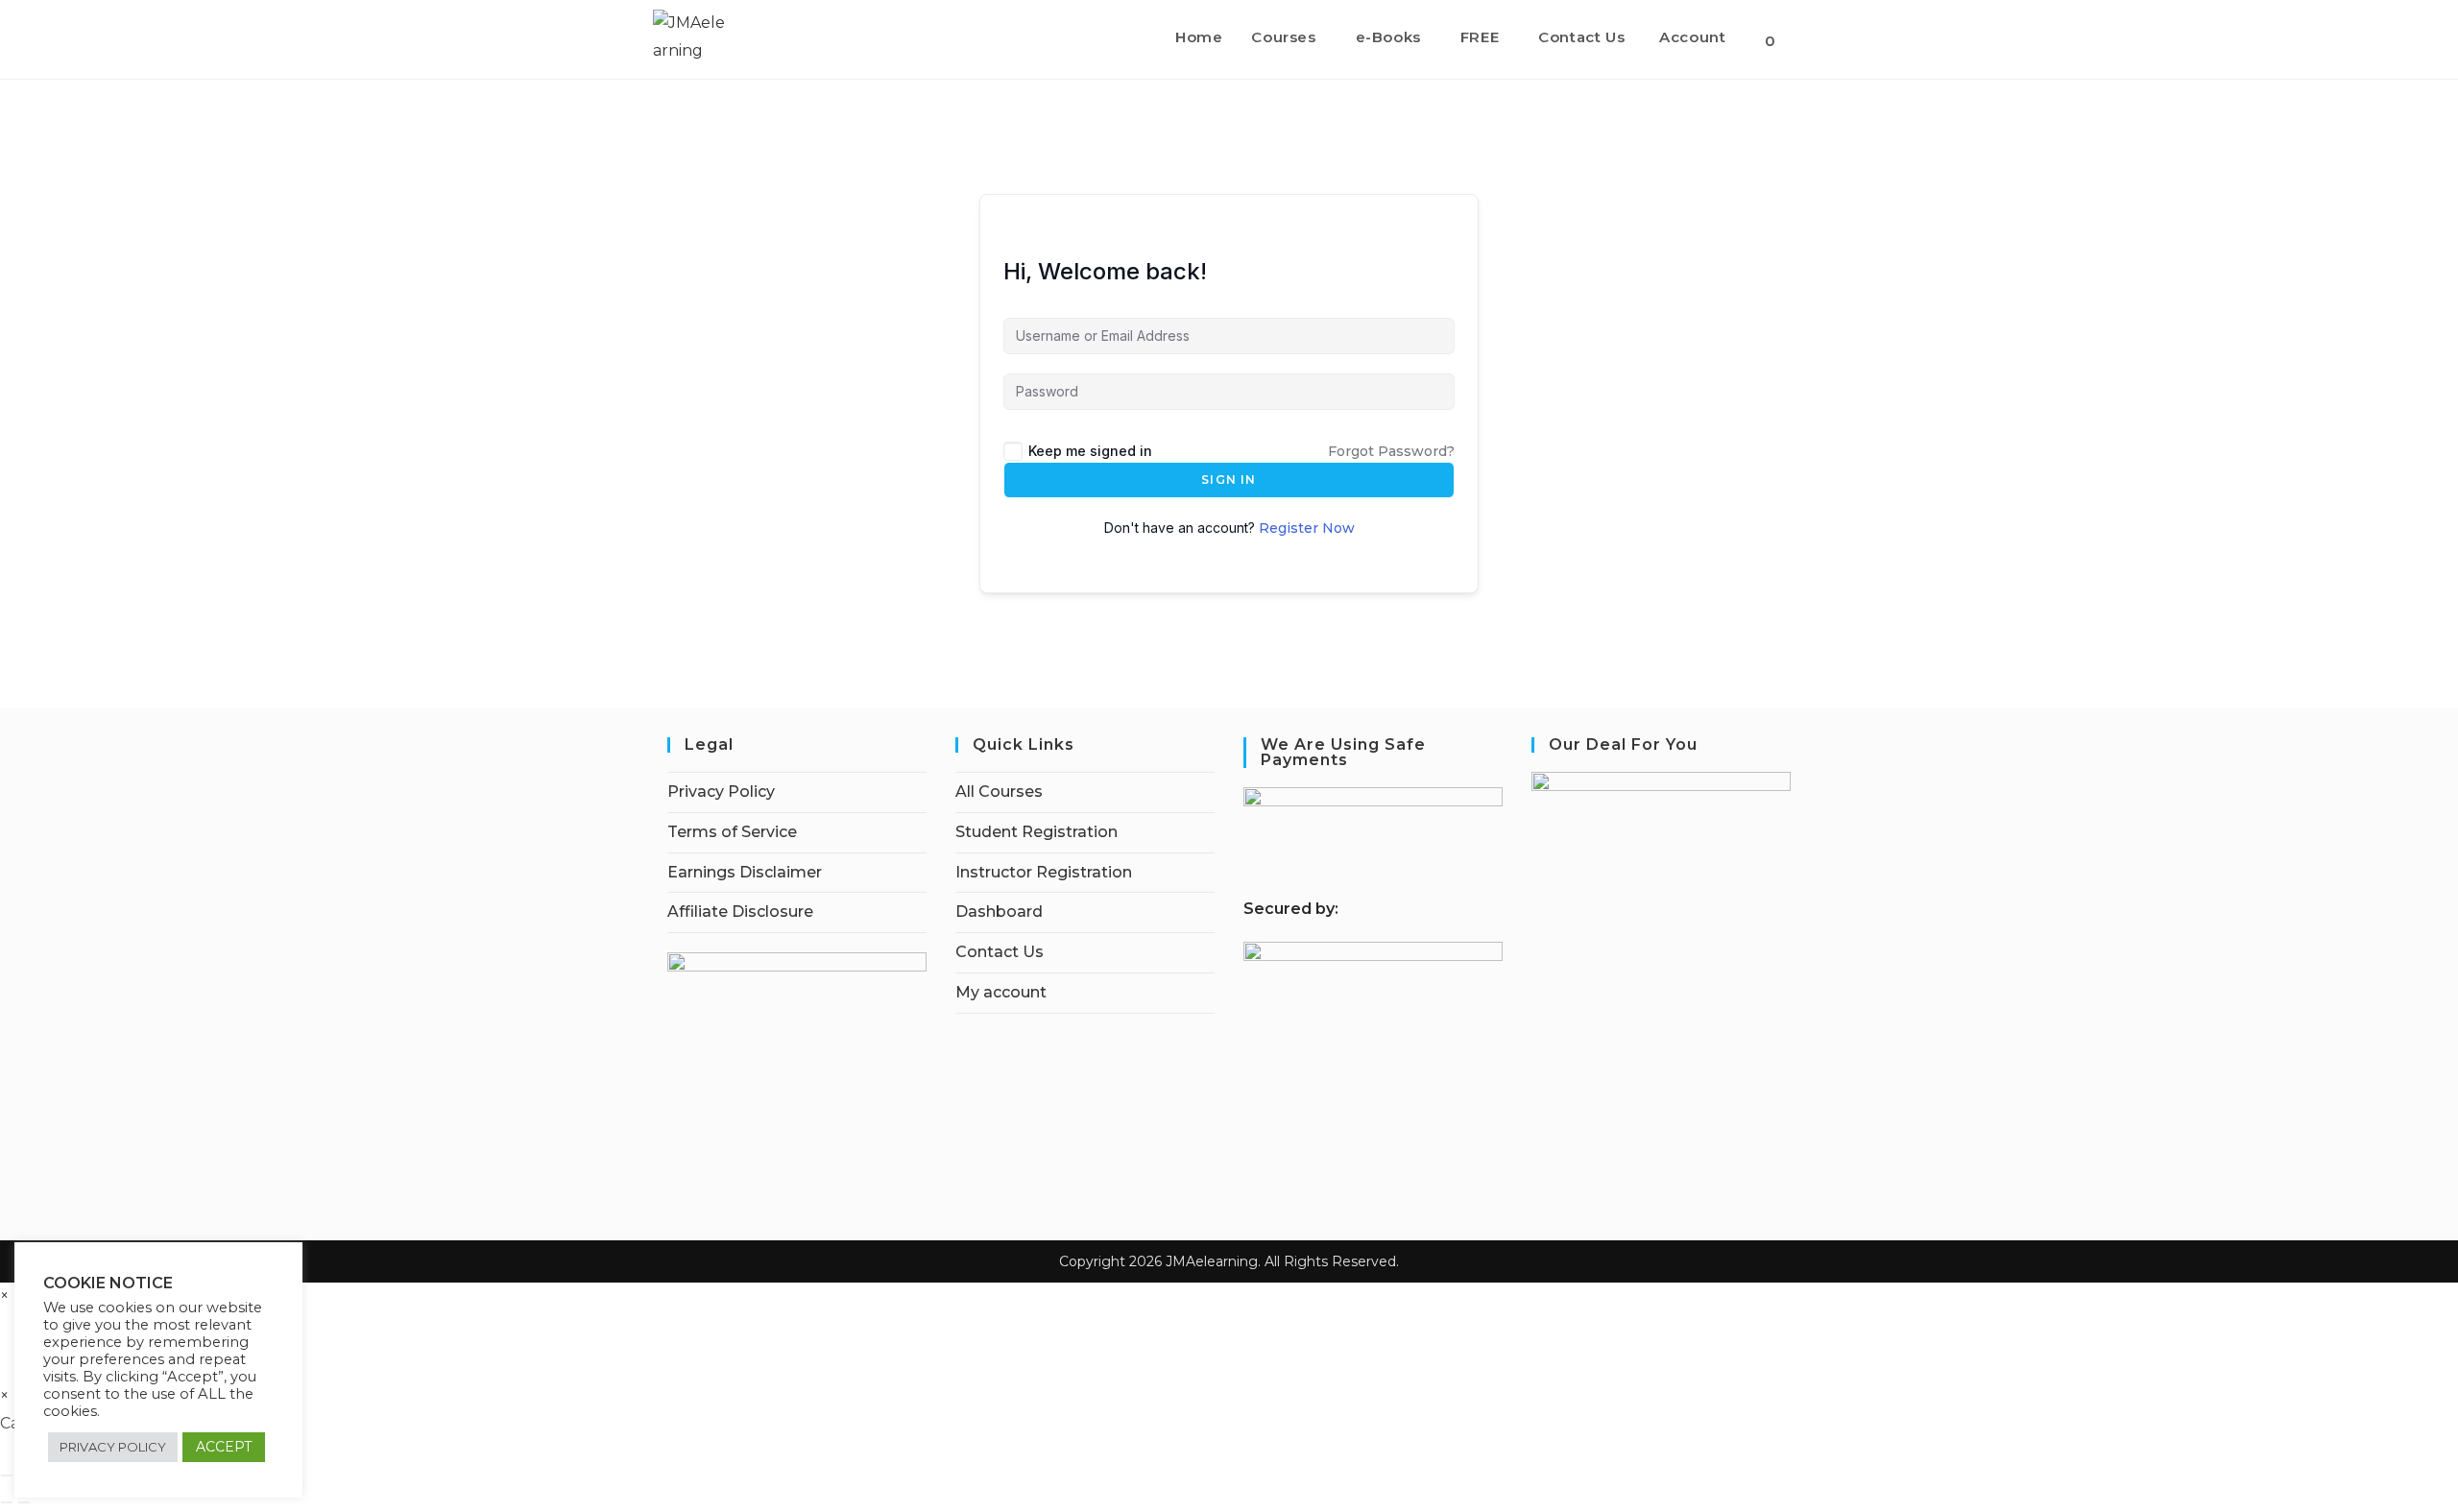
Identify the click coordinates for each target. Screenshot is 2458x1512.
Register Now (1307, 528)
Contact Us (1000, 952)
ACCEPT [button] (224, 1447)
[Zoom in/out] (7, 1476)
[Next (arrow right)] (24, 1502)
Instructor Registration (1044, 872)
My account (1001, 992)
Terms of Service (732, 832)
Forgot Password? (1391, 451)
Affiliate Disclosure (740, 912)
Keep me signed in (1090, 451)
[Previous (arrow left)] (7, 1502)
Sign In (1229, 480)
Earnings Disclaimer (745, 872)
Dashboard (999, 912)
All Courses (999, 792)
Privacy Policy (721, 792)
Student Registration (1036, 832)
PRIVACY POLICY (113, 1447)
